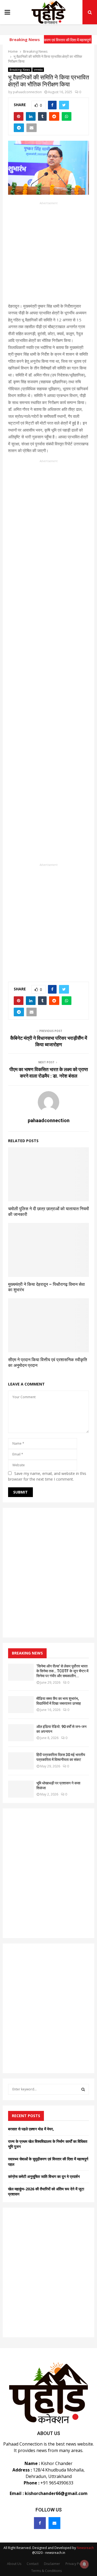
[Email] (54, 2523)
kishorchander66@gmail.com (56, 2493)
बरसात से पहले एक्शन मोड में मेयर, (31, 2129)
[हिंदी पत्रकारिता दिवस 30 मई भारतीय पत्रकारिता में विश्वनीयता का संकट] (21, 1761)
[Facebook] (40, 2523)
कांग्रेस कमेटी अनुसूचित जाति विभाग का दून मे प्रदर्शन (44, 2176)
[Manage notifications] (84, 2564)
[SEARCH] (83, 2089)
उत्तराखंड (38, 70)
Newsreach (85, 2548)
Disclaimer (52, 2564)
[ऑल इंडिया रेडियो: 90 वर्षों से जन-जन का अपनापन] (21, 1733)
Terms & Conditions (46, 2571)
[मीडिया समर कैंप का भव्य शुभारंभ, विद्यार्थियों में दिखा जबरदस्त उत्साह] (21, 1705)
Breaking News (20, 70)
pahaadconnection (27, 92)
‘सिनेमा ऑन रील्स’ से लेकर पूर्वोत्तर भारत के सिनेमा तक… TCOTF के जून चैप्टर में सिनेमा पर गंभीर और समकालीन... (62, 1671)
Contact (33, 2564)
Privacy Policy (76, 2564)
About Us (14, 2564)
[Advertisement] (48, 254)
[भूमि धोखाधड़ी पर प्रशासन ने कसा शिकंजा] (21, 1789)
